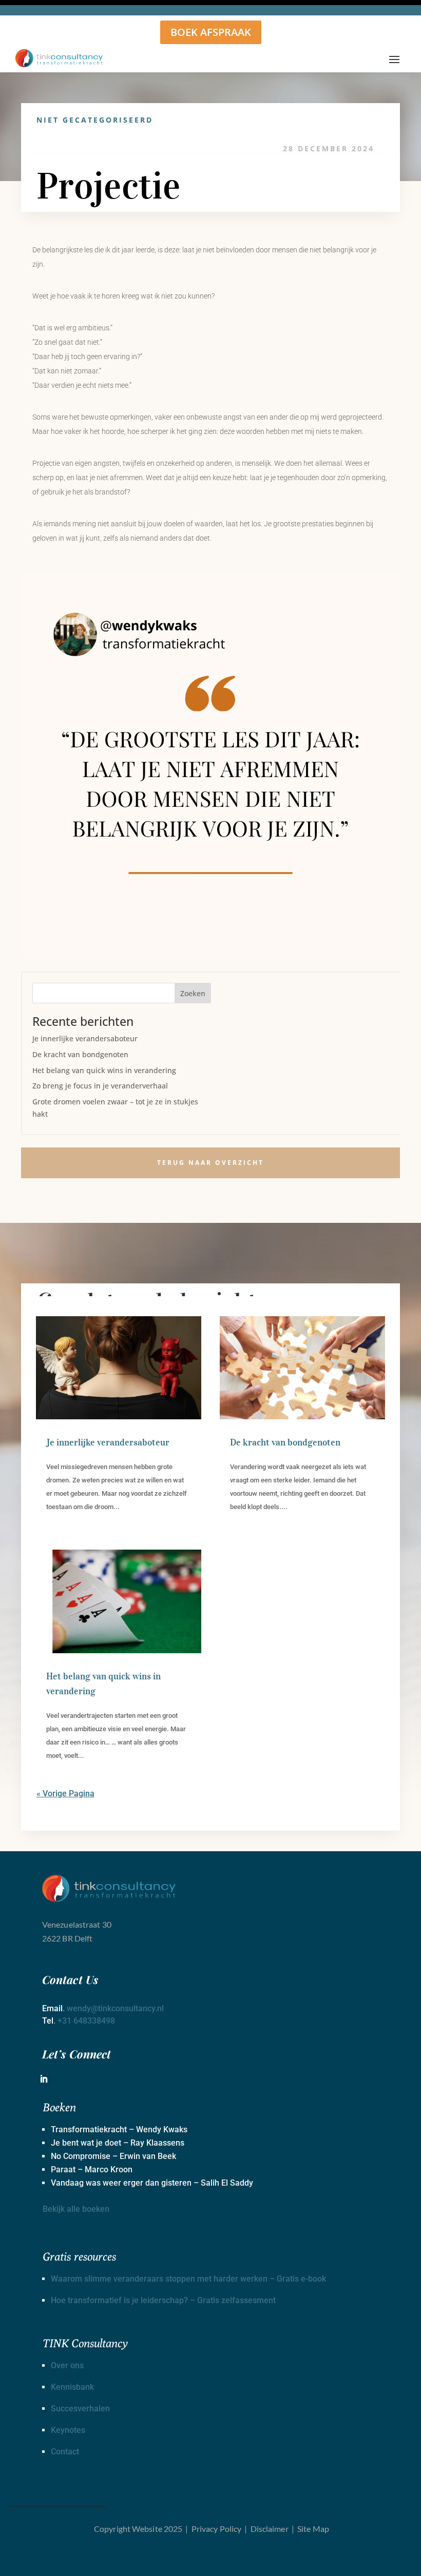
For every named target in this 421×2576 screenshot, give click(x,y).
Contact (65, 2452)
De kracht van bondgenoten (80, 1054)
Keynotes (68, 2430)
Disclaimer (270, 2529)
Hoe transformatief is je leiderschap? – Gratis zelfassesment (163, 2300)
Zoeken (193, 993)
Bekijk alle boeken (76, 2209)
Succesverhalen (80, 2409)
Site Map (313, 2529)
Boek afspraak (211, 32)
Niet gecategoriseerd (95, 120)
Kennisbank (72, 2387)
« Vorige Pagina (65, 1794)
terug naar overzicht (210, 1163)
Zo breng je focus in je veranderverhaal (100, 1086)
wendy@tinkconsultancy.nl (115, 2008)
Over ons (67, 2365)
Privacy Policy (216, 2529)
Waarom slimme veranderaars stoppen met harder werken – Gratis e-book (188, 2279)
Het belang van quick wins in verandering (104, 1070)
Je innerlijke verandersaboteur (85, 1038)
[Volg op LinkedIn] (44, 2079)
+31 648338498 (86, 2021)
